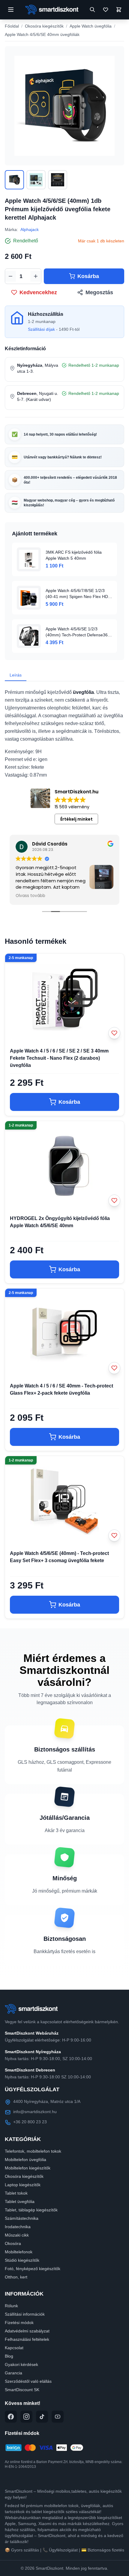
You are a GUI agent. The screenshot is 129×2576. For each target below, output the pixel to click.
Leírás (16, 675)
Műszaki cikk (17, 2235)
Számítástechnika (22, 2218)
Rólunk (11, 2306)
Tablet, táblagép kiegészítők (31, 2210)
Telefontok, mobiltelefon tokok (33, 2151)
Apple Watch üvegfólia (91, 26)
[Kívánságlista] (106, 10)
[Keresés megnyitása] (92, 10)
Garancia (13, 2373)
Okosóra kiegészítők (44, 26)
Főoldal (12, 26)
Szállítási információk (25, 2314)
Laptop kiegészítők (23, 2185)
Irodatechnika (18, 2227)
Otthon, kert (16, 2277)
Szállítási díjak (41, 329)
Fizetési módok (19, 2323)
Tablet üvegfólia (20, 2201)
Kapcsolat (14, 2348)
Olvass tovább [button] (30, 896)
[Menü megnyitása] (11, 10)
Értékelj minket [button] (76, 819)
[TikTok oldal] (42, 2417)
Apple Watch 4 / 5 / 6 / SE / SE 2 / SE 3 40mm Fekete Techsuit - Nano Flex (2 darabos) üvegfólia (59, 1058)
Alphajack (30, 229)
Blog (9, 2356)
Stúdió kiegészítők (22, 2260)
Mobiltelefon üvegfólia (25, 2160)
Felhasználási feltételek (27, 2339)
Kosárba (88, 276)
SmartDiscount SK (22, 2390)
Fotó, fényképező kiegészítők (33, 2269)
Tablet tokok (16, 2193)
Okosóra (13, 2243)
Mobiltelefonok (19, 2252)
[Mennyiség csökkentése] (10, 276)
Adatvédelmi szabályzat (27, 2331)
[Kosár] (119, 10)
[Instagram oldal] (26, 2417)
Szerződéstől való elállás (28, 2381)
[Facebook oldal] (11, 2417)
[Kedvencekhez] (114, 1033)
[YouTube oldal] (58, 2417)
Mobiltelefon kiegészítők (28, 2168)
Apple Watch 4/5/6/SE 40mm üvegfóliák (42, 34)
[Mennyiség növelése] (36, 276)
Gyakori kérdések (21, 2364)
